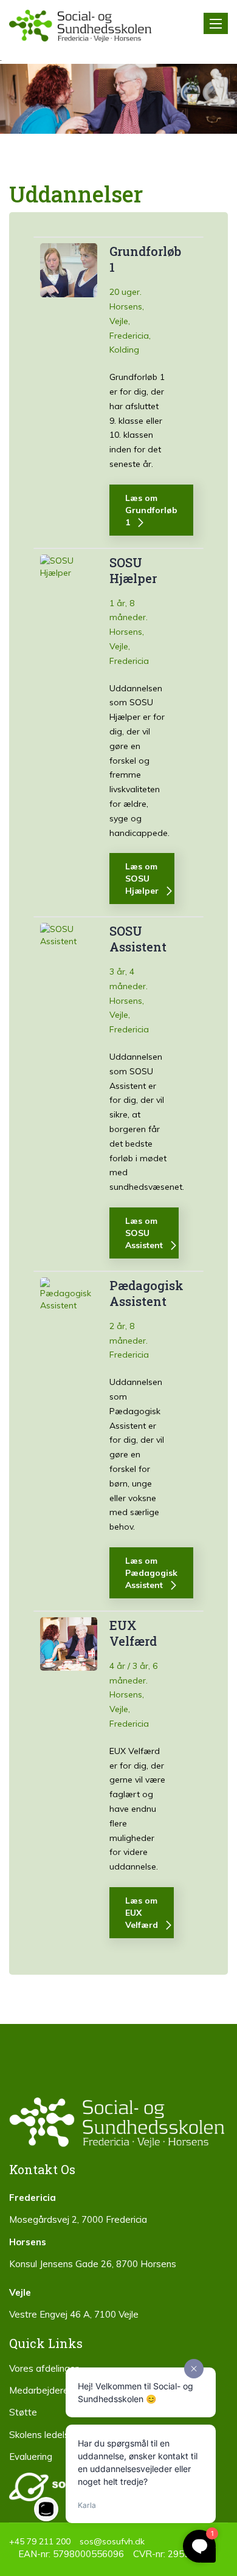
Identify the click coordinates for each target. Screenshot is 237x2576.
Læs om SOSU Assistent (144, 1233)
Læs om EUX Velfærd (142, 1913)
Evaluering (31, 2457)
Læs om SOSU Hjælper (142, 879)
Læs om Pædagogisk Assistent (151, 1573)
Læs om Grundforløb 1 (151, 510)
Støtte (23, 2412)
